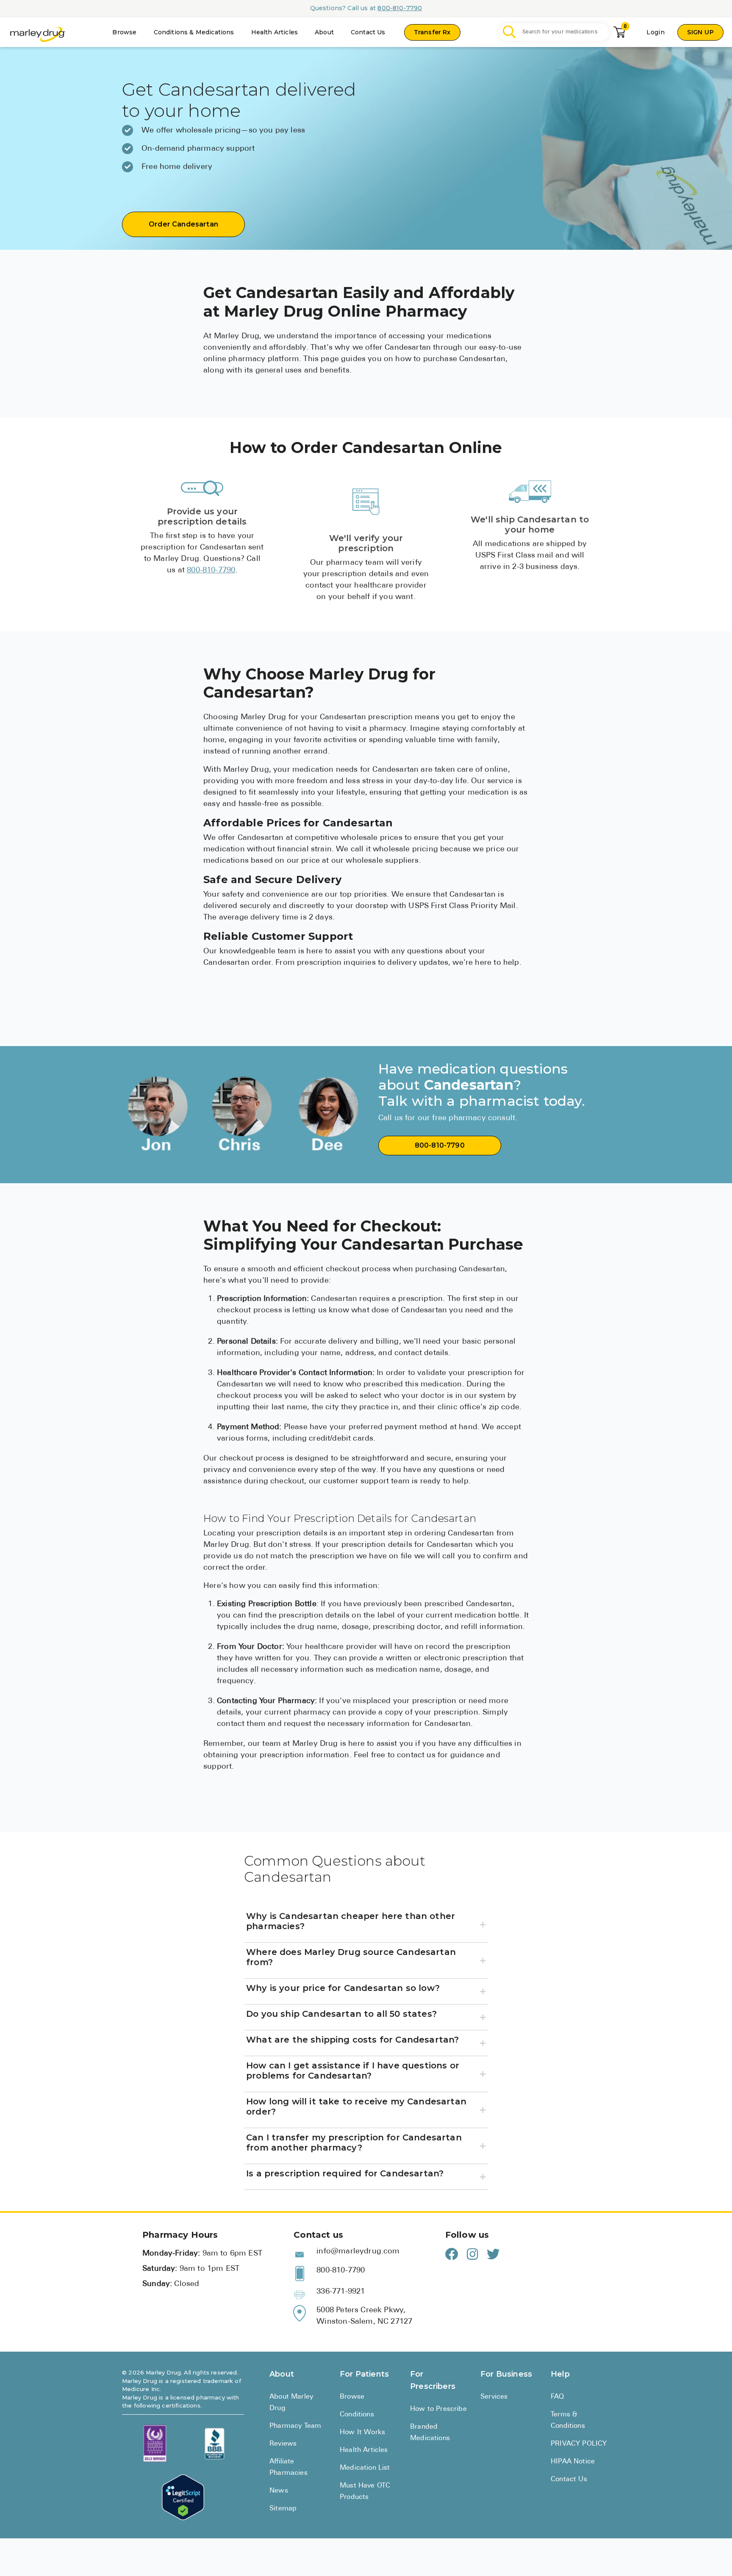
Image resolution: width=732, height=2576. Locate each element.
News (279, 2491)
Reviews (283, 2444)
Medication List (365, 2468)
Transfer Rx (432, 32)
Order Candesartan (183, 224)
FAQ (557, 2397)
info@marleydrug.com (358, 2252)
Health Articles (275, 32)
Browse (124, 32)
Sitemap (283, 2509)
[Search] (510, 32)
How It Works (362, 2432)
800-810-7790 (400, 8)
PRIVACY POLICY (579, 2444)
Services (494, 2397)
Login (656, 32)
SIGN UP (700, 32)
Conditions (357, 2415)
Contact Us (368, 32)
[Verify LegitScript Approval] (183, 2497)
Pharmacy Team (295, 2426)
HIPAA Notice (573, 2462)
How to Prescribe (438, 2409)
